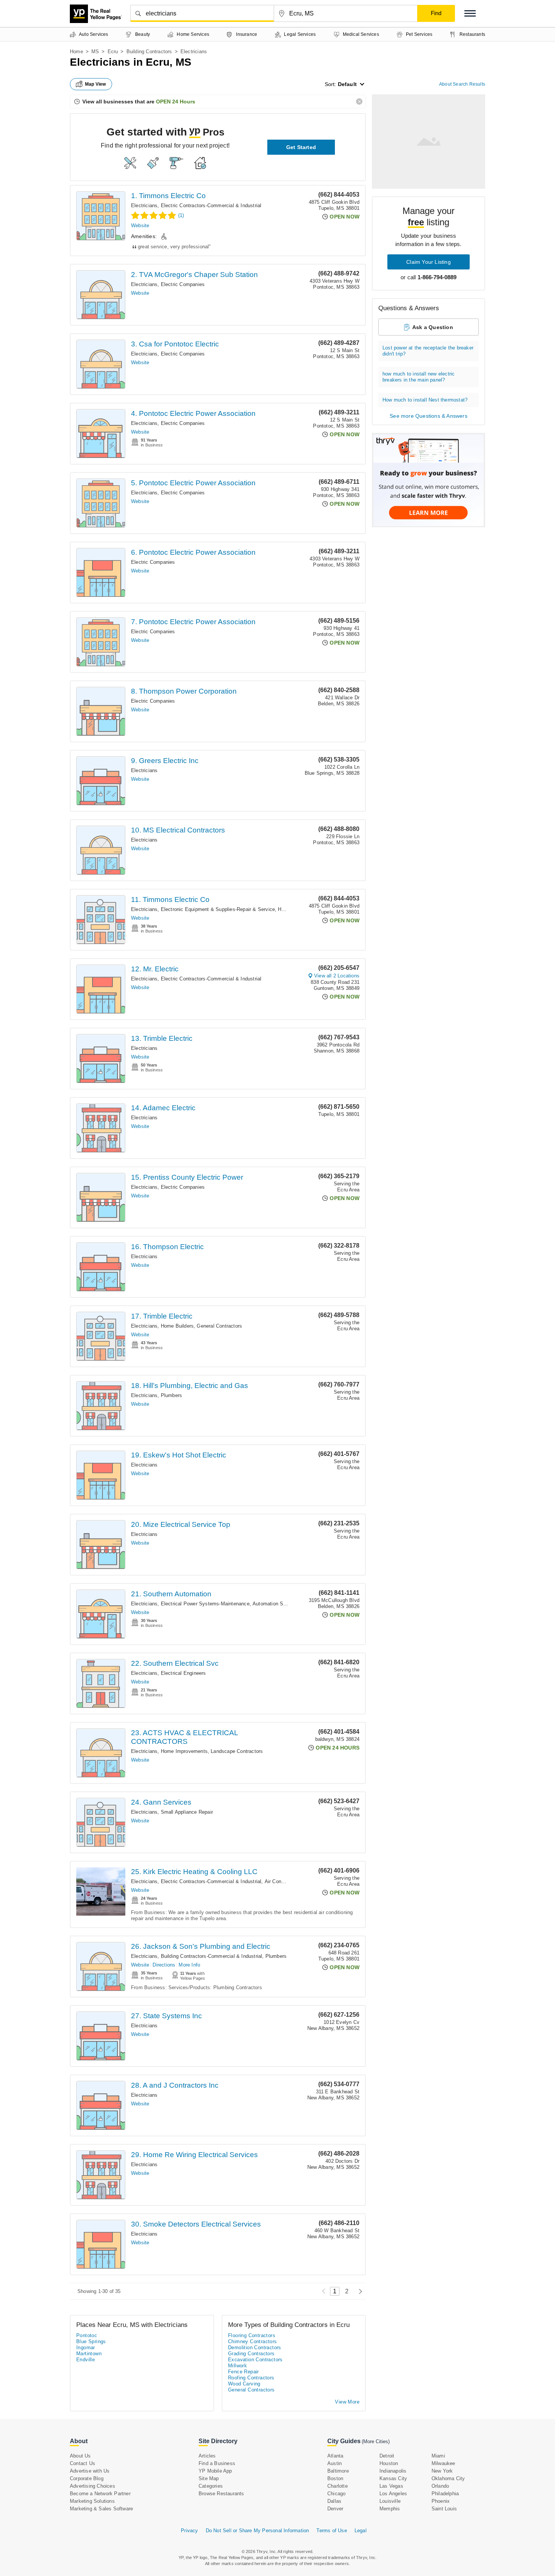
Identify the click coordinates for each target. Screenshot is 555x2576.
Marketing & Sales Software (101, 2509)
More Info (189, 1965)
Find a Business (217, 2463)
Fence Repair (244, 2372)
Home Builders (177, 1326)
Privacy (189, 2531)
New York (442, 2471)
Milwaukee (443, 2463)
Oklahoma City (448, 2478)
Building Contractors (149, 52)
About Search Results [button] (462, 84)
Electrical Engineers (183, 1673)
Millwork (237, 2366)
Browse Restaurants (221, 2494)
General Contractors (219, 1326)
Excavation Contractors (255, 2360)
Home (76, 52)
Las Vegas (391, 2486)
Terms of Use (331, 2531)
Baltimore (338, 2471)
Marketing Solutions (92, 2501)
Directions (164, 1965)
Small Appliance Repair (187, 1812)
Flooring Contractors (252, 2335)
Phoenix (441, 2501)
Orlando (440, 2486)
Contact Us (82, 2463)
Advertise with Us (90, 2471)
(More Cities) (376, 2441)
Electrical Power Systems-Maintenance (205, 1604)
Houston (389, 2463)
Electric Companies (183, 284)
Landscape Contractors (237, 1751)
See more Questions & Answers (429, 416)
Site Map (209, 2478)
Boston (335, 2478)
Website (140, 225)
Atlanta (335, 2456)
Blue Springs (91, 2341)
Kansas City (393, 2478)
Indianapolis (393, 2471)
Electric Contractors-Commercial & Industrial (211, 205)
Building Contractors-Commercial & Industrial (212, 1956)
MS (95, 52)
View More (347, 2402)
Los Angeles (393, 2494)
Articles (207, 2456)
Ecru (113, 52)
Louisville (390, 2501)
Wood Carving (244, 2384)
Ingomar (86, 2347)
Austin (335, 2463)
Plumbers (172, 1395)
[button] (470, 13)
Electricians (144, 205)
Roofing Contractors (251, 2378)
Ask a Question (433, 327)
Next (358, 2291)
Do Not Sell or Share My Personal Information (257, 2531)
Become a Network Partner (100, 2494)
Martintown (89, 2354)
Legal (361, 2531)
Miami (438, 2456)
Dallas (334, 2501)
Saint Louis (444, 2509)
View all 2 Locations (337, 976)
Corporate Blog (87, 2478)
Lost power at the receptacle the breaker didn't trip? (428, 351)
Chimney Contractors (253, 2341)
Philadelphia (445, 2494)
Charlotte (338, 2486)
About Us (80, 2456)
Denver (335, 2509)
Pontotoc (87, 2335)
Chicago (336, 2494)
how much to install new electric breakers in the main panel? (419, 377)
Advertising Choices (92, 2486)
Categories (211, 2486)
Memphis (390, 2509)
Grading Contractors (251, 2354)
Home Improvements (184, 1751)
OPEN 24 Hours (176, 102)
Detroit (387, 2456)
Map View (96, 84)
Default (347, 84)
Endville (86, 2360)
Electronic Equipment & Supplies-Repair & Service (218, 909)
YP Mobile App (215, 2471)
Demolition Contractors (255, 2347)
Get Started (301, 147)
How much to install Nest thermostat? (425, 400)
